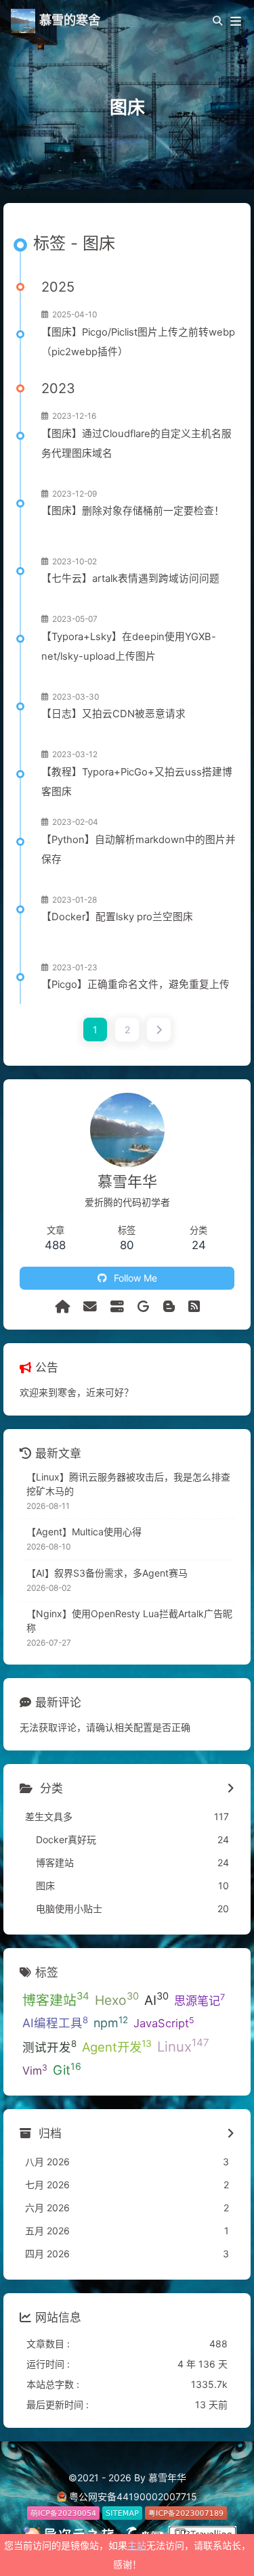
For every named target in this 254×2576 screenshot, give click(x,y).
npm (111, 2023)
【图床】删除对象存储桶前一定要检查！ (133, 511)
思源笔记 (199, 1999)
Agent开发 (117, 2046)
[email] (90, 1307)
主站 (137, 2545)
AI (156, 1999)
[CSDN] (169, 1307)
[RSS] (194, 1307)
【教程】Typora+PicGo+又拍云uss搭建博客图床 (137, 782)
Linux (183, 2046)
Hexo (117, 1999)
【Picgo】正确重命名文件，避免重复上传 (135, 985)
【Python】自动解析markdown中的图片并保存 (139, 850)
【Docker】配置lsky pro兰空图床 (117, 917)
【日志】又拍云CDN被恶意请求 (113, 714)
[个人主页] (62, 1307)
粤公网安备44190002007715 (133, 2496)
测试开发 (49, 2046)
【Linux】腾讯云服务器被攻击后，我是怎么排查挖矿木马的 (128, 1484)
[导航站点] (117, 1307)
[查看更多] (231, 1789)
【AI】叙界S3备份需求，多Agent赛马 (107, 1573)
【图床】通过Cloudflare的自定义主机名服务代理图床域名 (136, 444)
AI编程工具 (55, 2023)
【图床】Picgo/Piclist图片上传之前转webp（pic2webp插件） (138, 342)
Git (67, 2069)
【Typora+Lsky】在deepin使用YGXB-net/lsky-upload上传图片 (129, 647)
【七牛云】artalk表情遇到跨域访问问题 (130, 579)
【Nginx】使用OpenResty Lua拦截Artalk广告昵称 (129, 1621)
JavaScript (164, 2023)
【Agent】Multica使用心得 (84, 1532)
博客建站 (56, 1999)
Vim (35, 2070)
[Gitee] (144, 1307)
